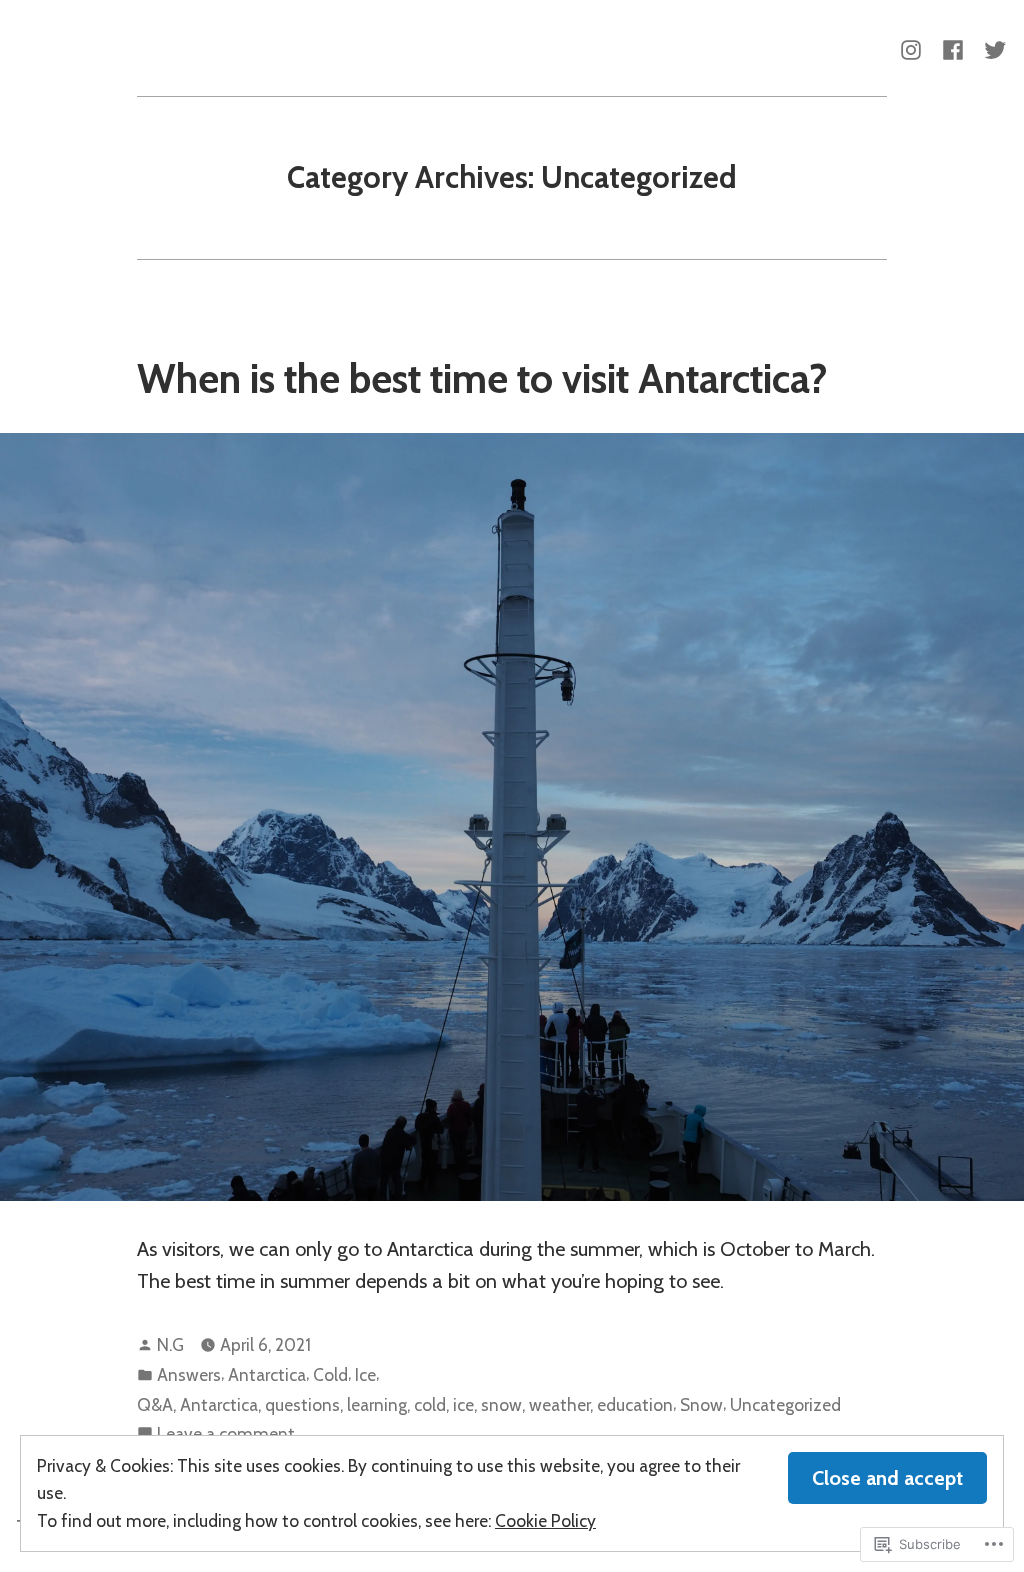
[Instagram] (915, 48)
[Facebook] (953, 48)
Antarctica (267, 1374)
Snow (701, 1404)
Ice (365, 1374)
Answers (189, 1374)
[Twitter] (991, 48)
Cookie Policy (545, 1520)
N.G (170, 1344)
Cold (330, 1374)
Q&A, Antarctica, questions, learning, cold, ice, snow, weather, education (405, 1404)
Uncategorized (785, 1404)
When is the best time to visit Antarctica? (482, 378)
